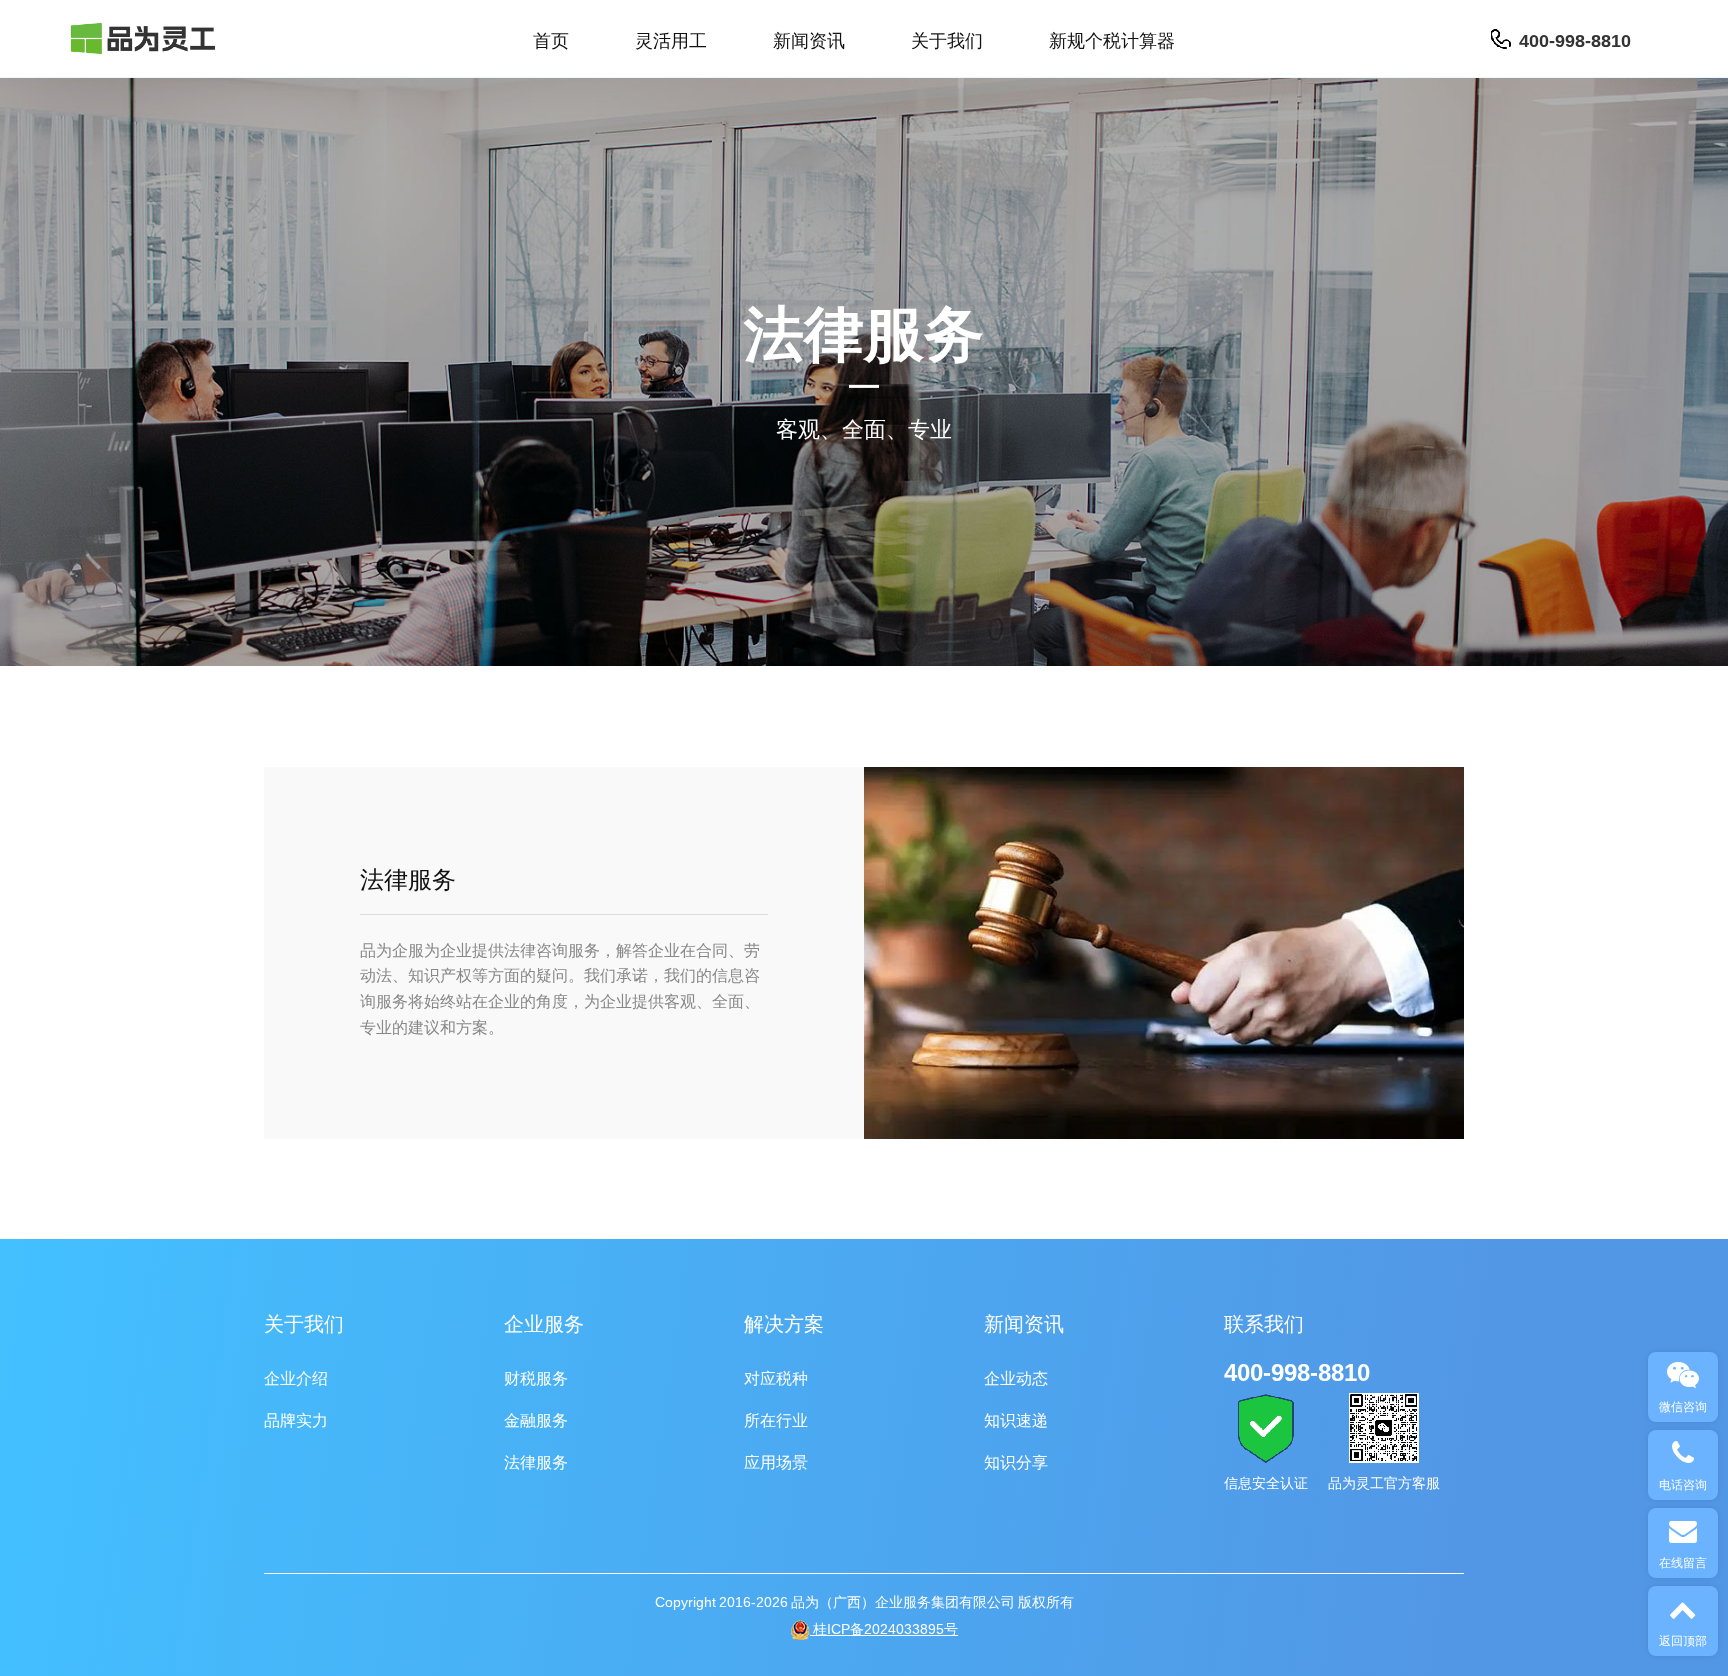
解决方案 (784, 1323)
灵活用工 (671, 39)
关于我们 (947, 39)
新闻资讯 (809, 39)
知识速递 (1016, 1419)
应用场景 (776, 1461)
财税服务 (536, 1377)
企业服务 (544, 1323)
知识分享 (1016, 1461)
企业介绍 (296, 1377)
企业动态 (1016, 1377)
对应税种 (776, 1377)
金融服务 (536, 1419)
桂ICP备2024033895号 (884, 1629)
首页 (551, 39)
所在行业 (776, 1419)
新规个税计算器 (1112, 39)
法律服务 (536, 1461)
